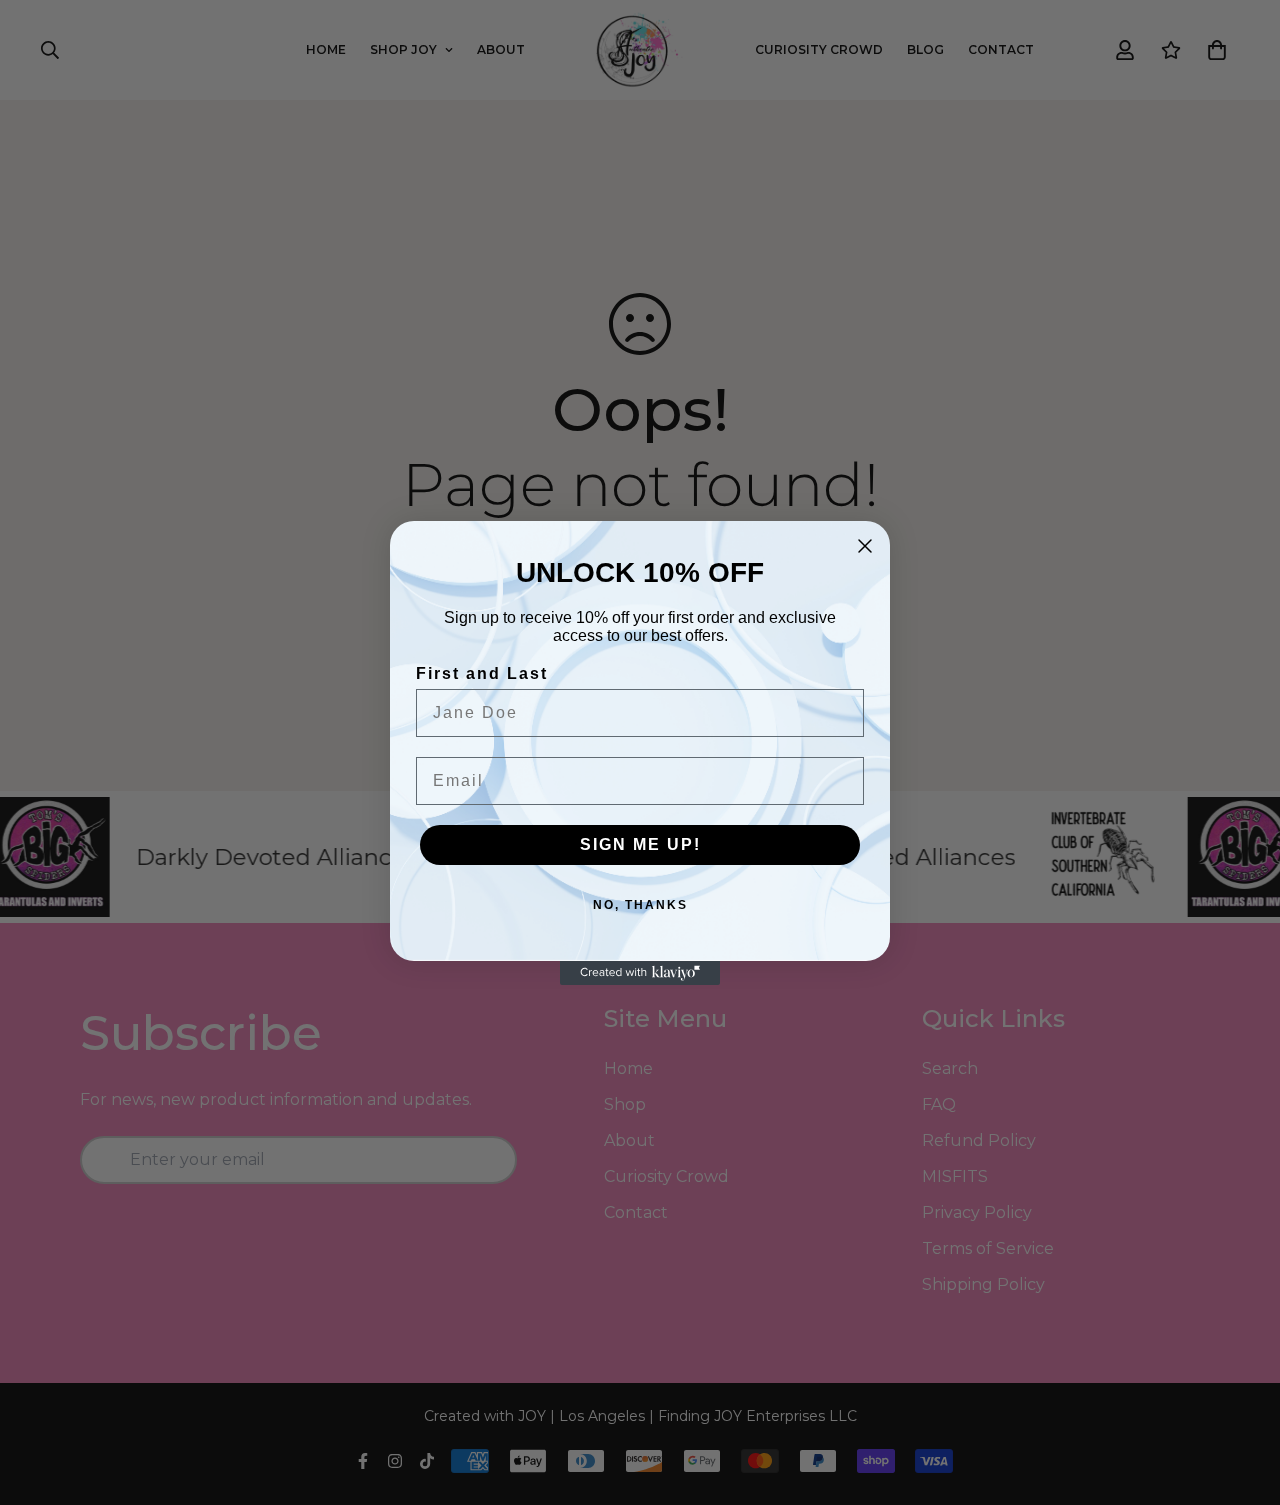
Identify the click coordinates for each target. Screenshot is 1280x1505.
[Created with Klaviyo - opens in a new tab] (640, 973)
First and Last (482, 673)
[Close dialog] (865, 546)
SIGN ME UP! (640, 844)
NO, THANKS (640, 905)
